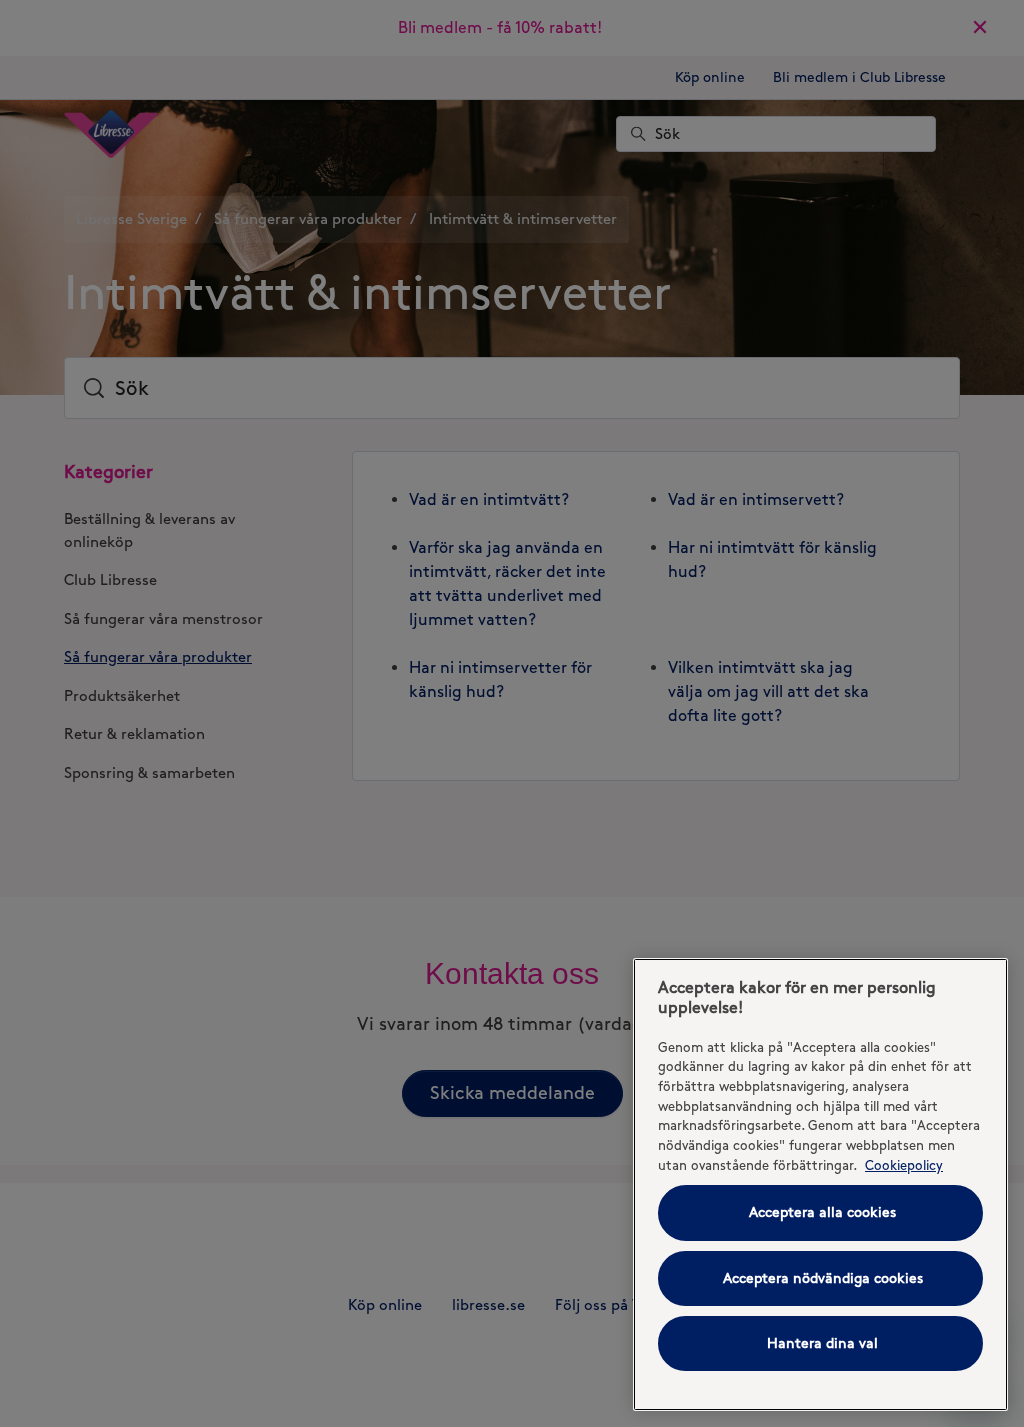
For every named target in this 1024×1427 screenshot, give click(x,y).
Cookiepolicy (904, 1165)
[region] (820, 1184)
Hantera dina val (822, 1343)
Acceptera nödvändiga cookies (823, 1278)
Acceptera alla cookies (822, 1212)
